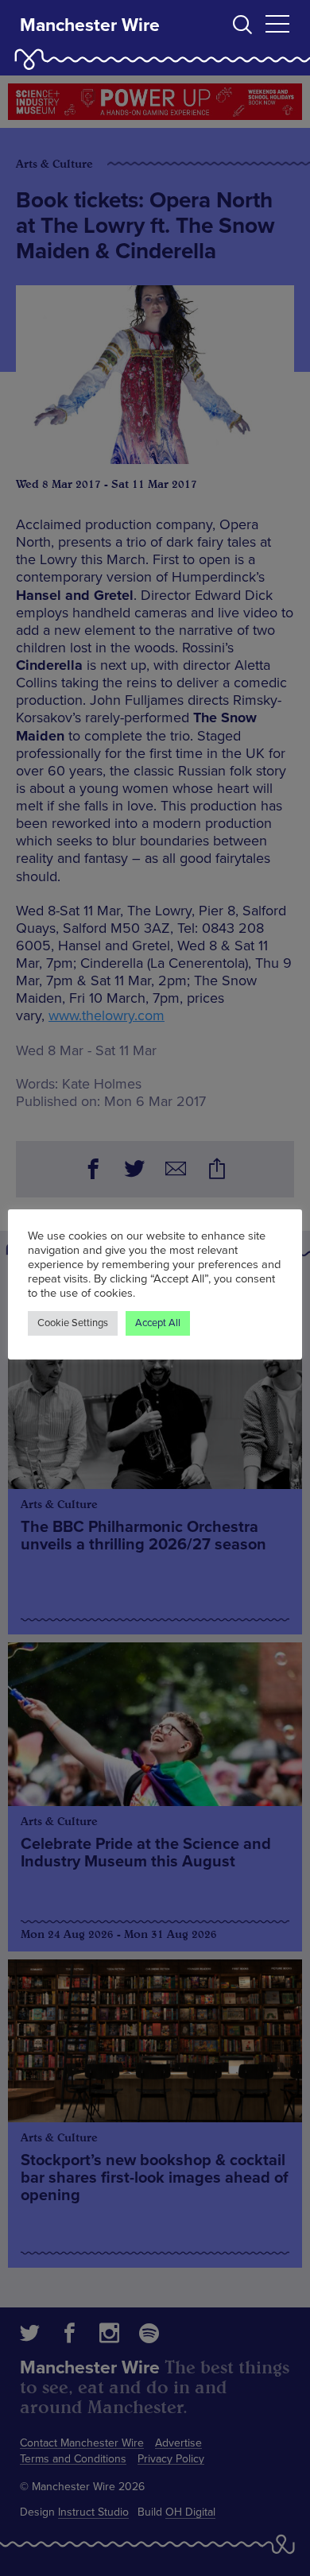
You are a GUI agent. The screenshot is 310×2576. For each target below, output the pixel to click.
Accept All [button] (158, 1323)
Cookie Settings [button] (73, 1323)
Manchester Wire (90, 25)
